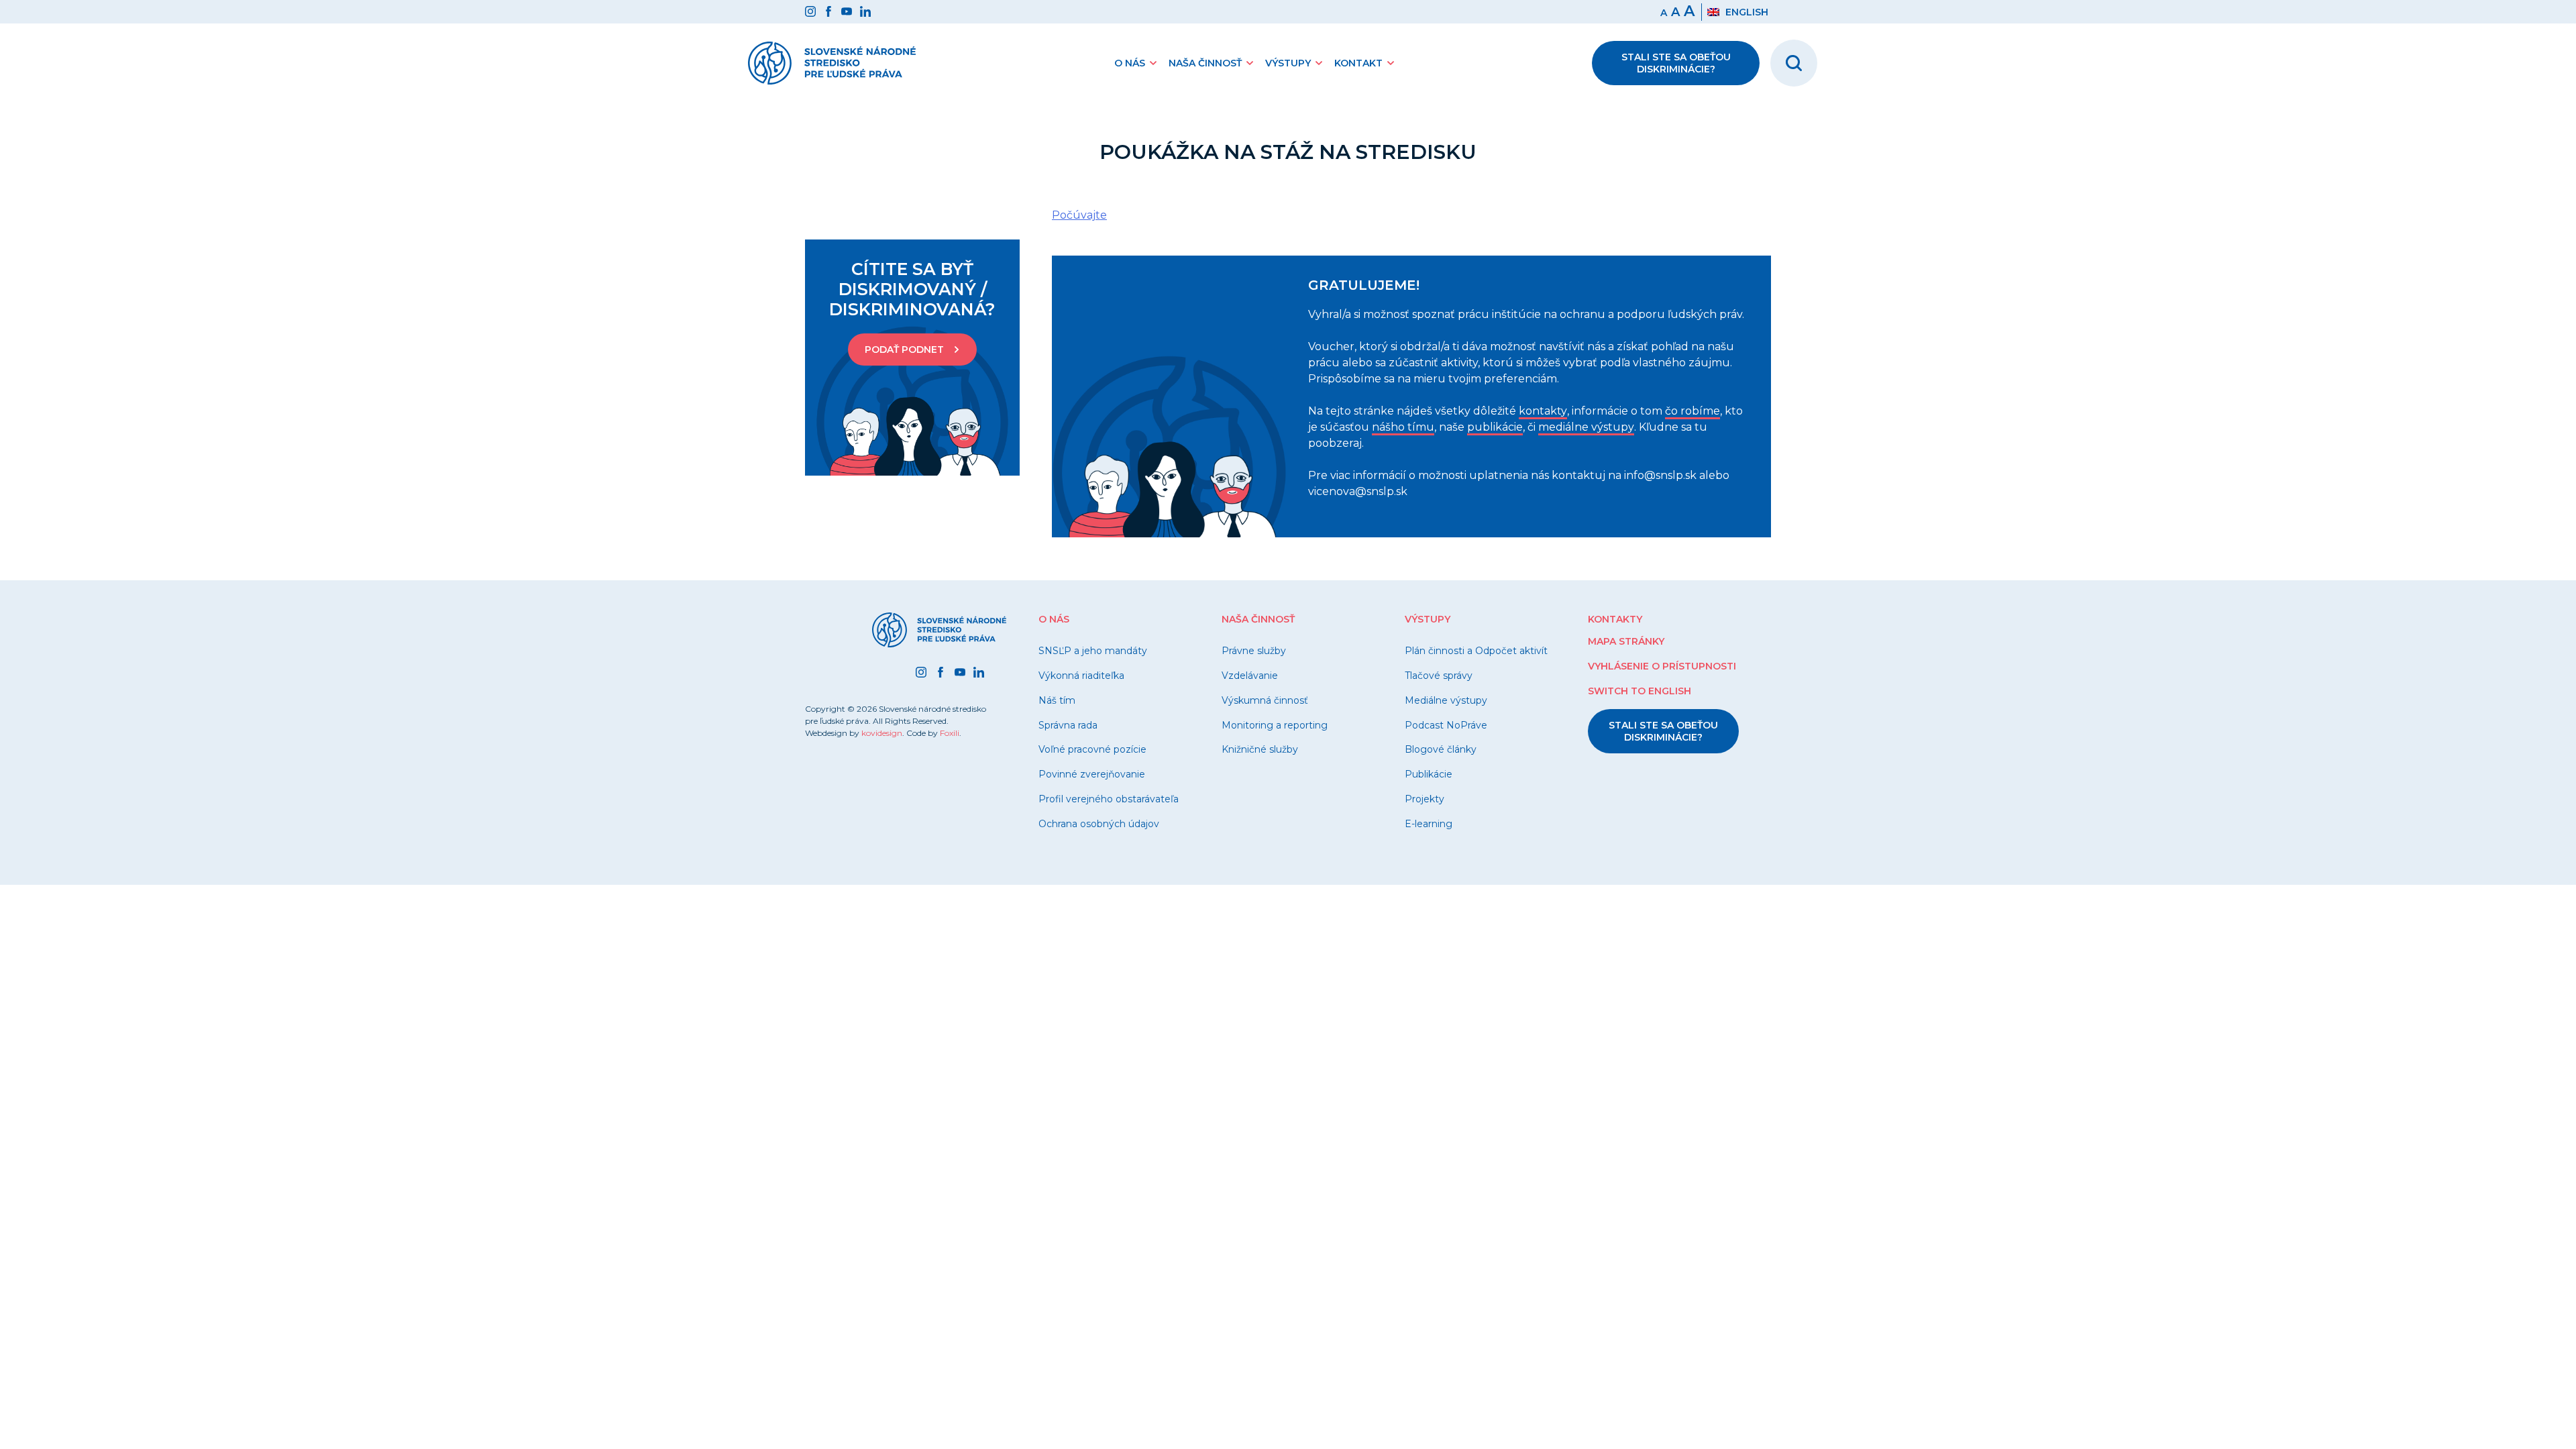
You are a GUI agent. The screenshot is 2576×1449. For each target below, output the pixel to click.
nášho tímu (1403, 427)
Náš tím (1057, 700)
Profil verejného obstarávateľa (1109, 799)
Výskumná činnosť (1265, 700)
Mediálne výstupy (1446, 700)
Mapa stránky (1626, 641)
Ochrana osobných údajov (1099, 824)
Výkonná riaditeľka (1081, 676)
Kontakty (1615, 619)
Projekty (1425, 799)
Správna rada (1068, 725)
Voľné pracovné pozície (1092, 749)
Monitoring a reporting (1275, 725)
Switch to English (1640, 691)
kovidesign (882, 733)
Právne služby (1254, 651)
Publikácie (1429, 774)
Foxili (950, 733)
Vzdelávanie (1250, 676)
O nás (1130, 63)
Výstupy (1288, 63)
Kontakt (1358, 63)
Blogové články (1441, 749)
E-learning (1429, 824)
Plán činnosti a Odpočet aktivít (1476, 651)
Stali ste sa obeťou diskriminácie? (1676, 63)
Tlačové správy (1439, 676)
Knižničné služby (1260, 749)
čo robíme (1693, 411)
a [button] (1675, 12)
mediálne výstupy (1586, 427)
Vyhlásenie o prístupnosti (1662, 666)
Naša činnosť (1205, 63)
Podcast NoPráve (1446, 725)
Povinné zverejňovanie (1092, 774)
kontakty (1543, 411)
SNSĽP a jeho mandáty (1093, 651)
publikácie (1495, 427)
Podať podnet (904, 350)
